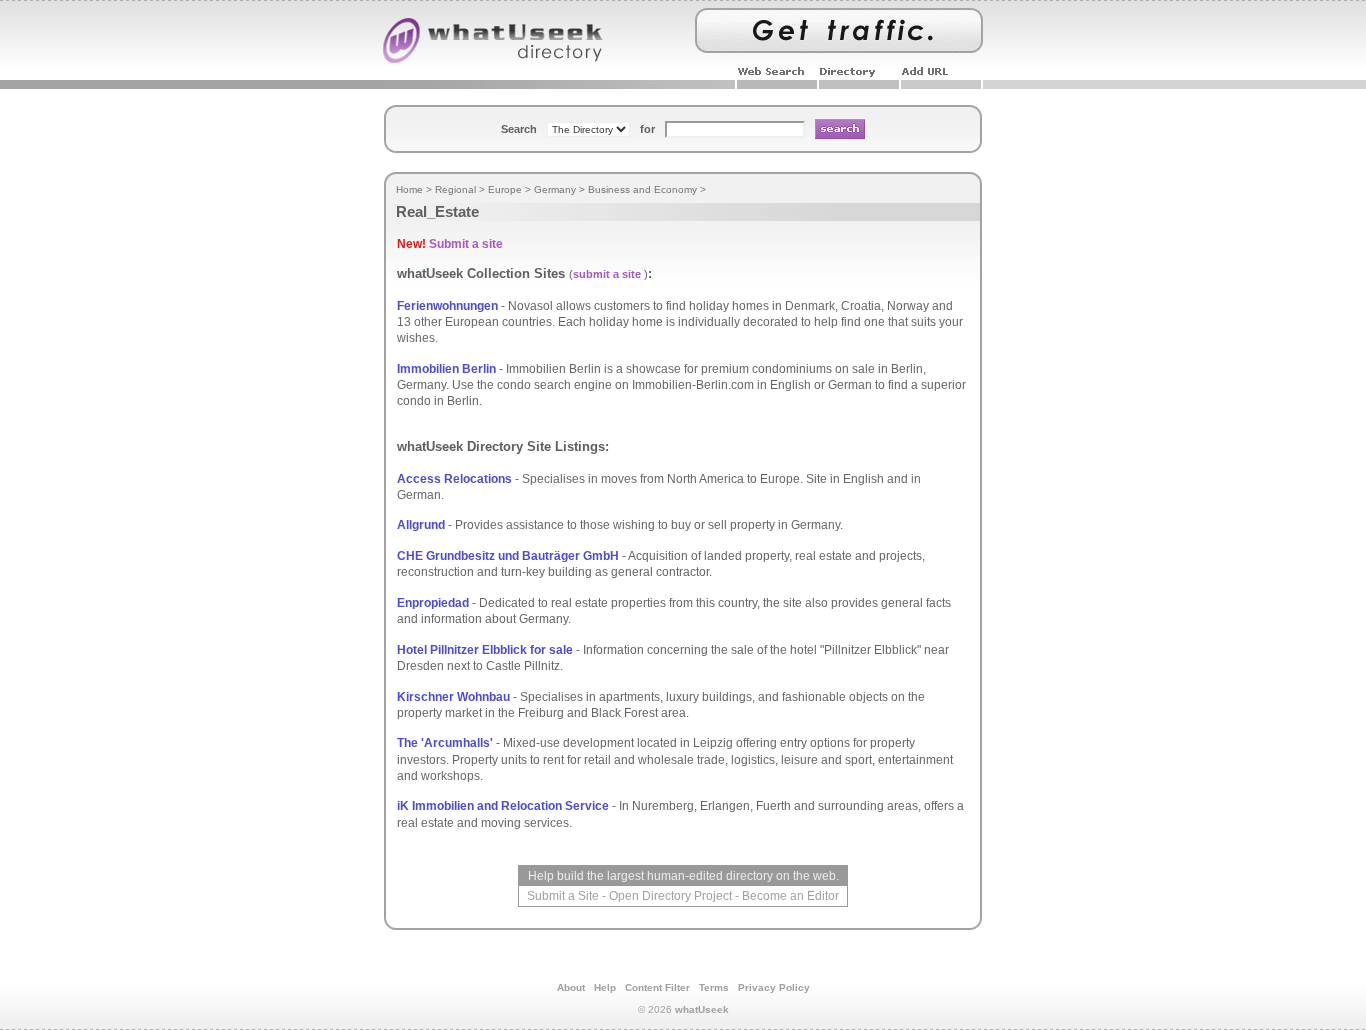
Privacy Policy (774, 987)
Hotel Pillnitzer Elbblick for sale (485, 650)
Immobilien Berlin (446, 369)
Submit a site (466, 244)
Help (605, 987)
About (571, 987)
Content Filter (657, 987)
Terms (714, 987)
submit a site (607, 274)
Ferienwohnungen (447, 306)
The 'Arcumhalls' (445, 743)
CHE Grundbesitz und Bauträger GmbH (508, 556)
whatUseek (702, 1009)
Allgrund (421, 525)
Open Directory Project (670, 896)
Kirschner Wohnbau (453, 697)
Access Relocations (454, 479)
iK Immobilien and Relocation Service (503, 806)
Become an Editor (790, 896)
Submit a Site (563, 896)
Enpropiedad (433, 603)
